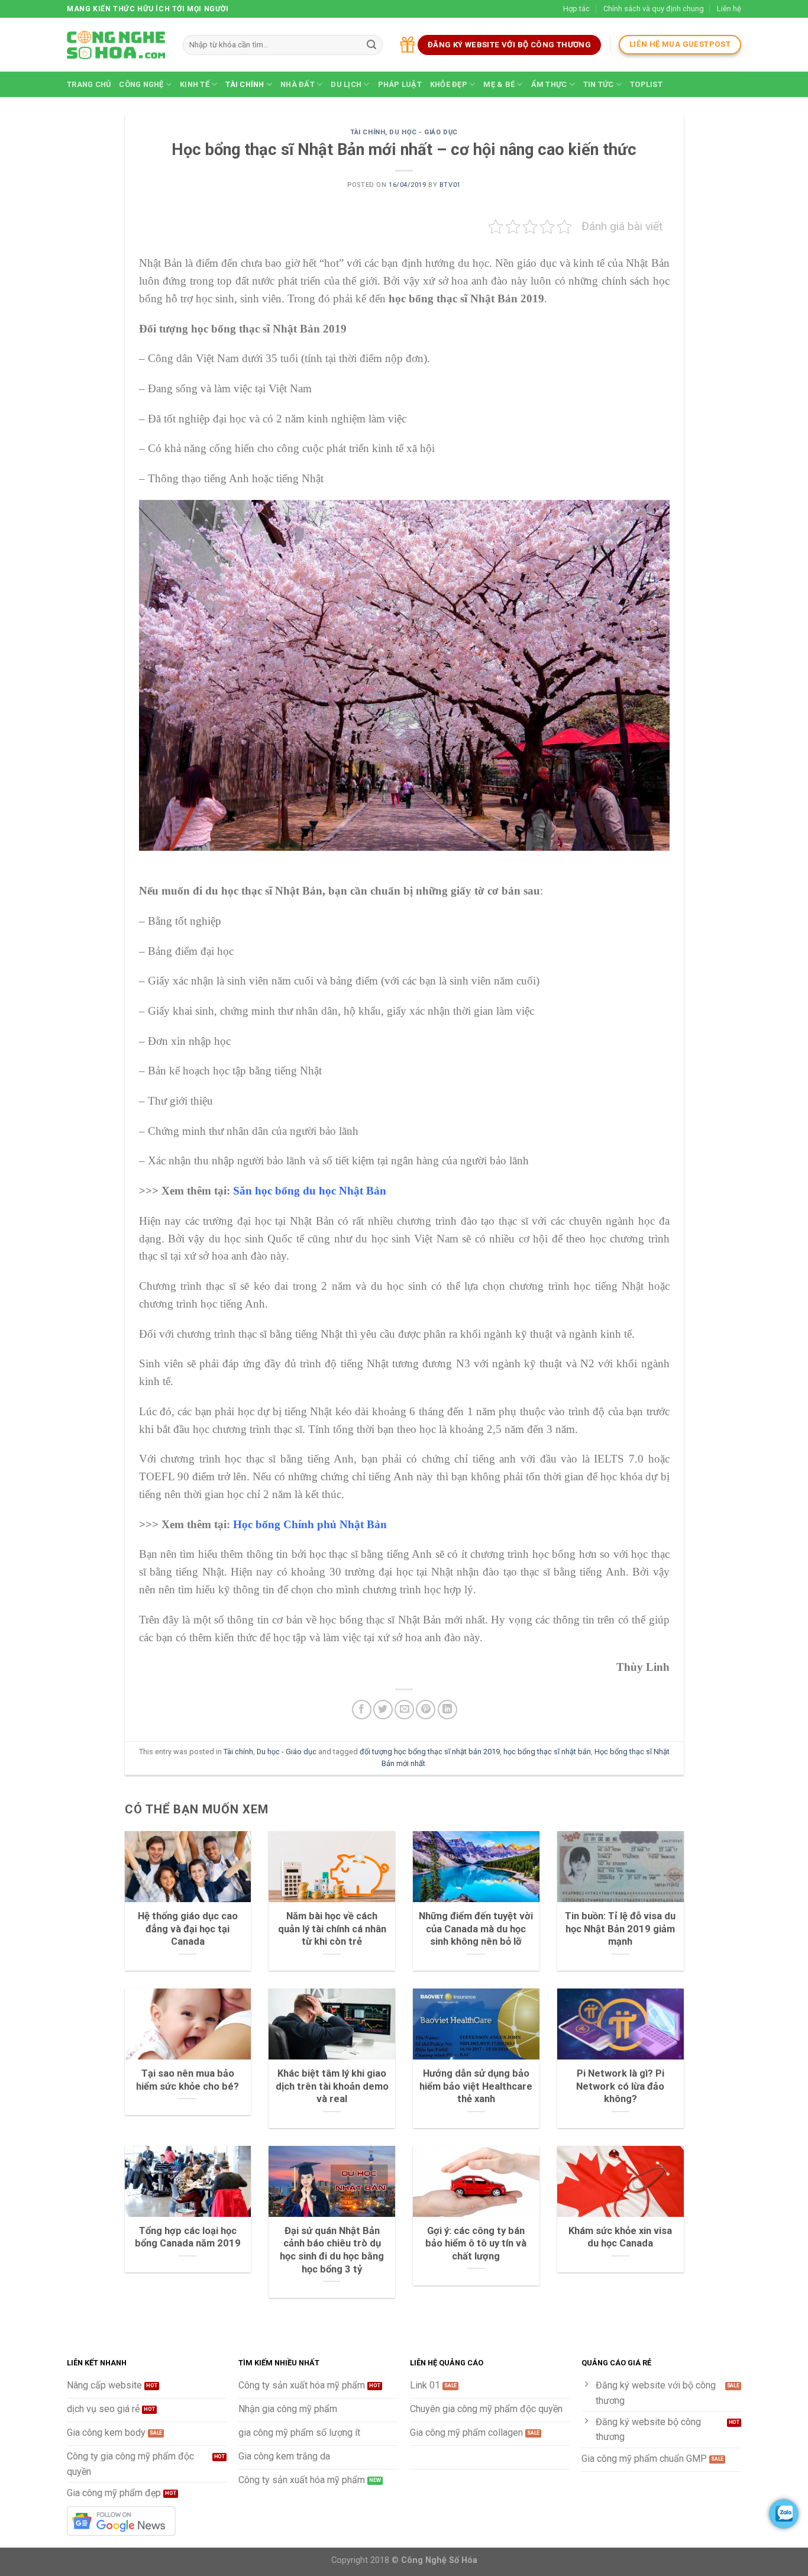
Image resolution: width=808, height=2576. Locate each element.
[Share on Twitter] (383, 1710)
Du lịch (346, 84)
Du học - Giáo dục (424, 132)
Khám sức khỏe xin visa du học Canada (620, 2237)
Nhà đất (298, 84)
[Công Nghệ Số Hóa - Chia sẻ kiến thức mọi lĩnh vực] (116, 45)
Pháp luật (400, 84)
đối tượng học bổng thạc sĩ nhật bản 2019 (430, 1752)
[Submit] (371, 45)
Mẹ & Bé (499, 84)
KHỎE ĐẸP (449, 84)
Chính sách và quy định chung (654, 9)
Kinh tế (195, 84)
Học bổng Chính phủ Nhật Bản (310, 1524)
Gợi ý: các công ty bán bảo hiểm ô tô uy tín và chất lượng (476, 2243)
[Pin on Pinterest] (426, 1710)
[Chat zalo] (784, 2514)
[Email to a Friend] (404, 1710)
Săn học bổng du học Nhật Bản (310, 1191)
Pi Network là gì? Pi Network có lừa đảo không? (620, 2086)
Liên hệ (729, 9)
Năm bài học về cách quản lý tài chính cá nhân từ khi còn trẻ (332, 1929)
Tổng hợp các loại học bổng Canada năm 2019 (188, 2237)
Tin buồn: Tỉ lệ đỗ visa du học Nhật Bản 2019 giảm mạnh (620, 1929)
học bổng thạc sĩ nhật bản (547, 1752)
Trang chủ (89, 84)
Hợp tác (576, 9)
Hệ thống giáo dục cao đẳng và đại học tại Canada (188, 1929)
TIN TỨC (599, 84)
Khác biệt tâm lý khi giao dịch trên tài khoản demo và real (332, 2086)
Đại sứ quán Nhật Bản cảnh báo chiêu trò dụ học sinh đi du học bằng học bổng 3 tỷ (332, 2250)
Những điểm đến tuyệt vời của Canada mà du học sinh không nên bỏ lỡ (476, 1929)
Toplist (646, 84)
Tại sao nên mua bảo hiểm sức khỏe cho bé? (188, 2080)
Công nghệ (141, 84)
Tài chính (245, 84)
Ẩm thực (549, 84)
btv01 (450, 185)
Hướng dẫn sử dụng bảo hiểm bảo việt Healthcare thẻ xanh (476, 2086)
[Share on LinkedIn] (447, 1710)
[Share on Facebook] (362, 1710)
